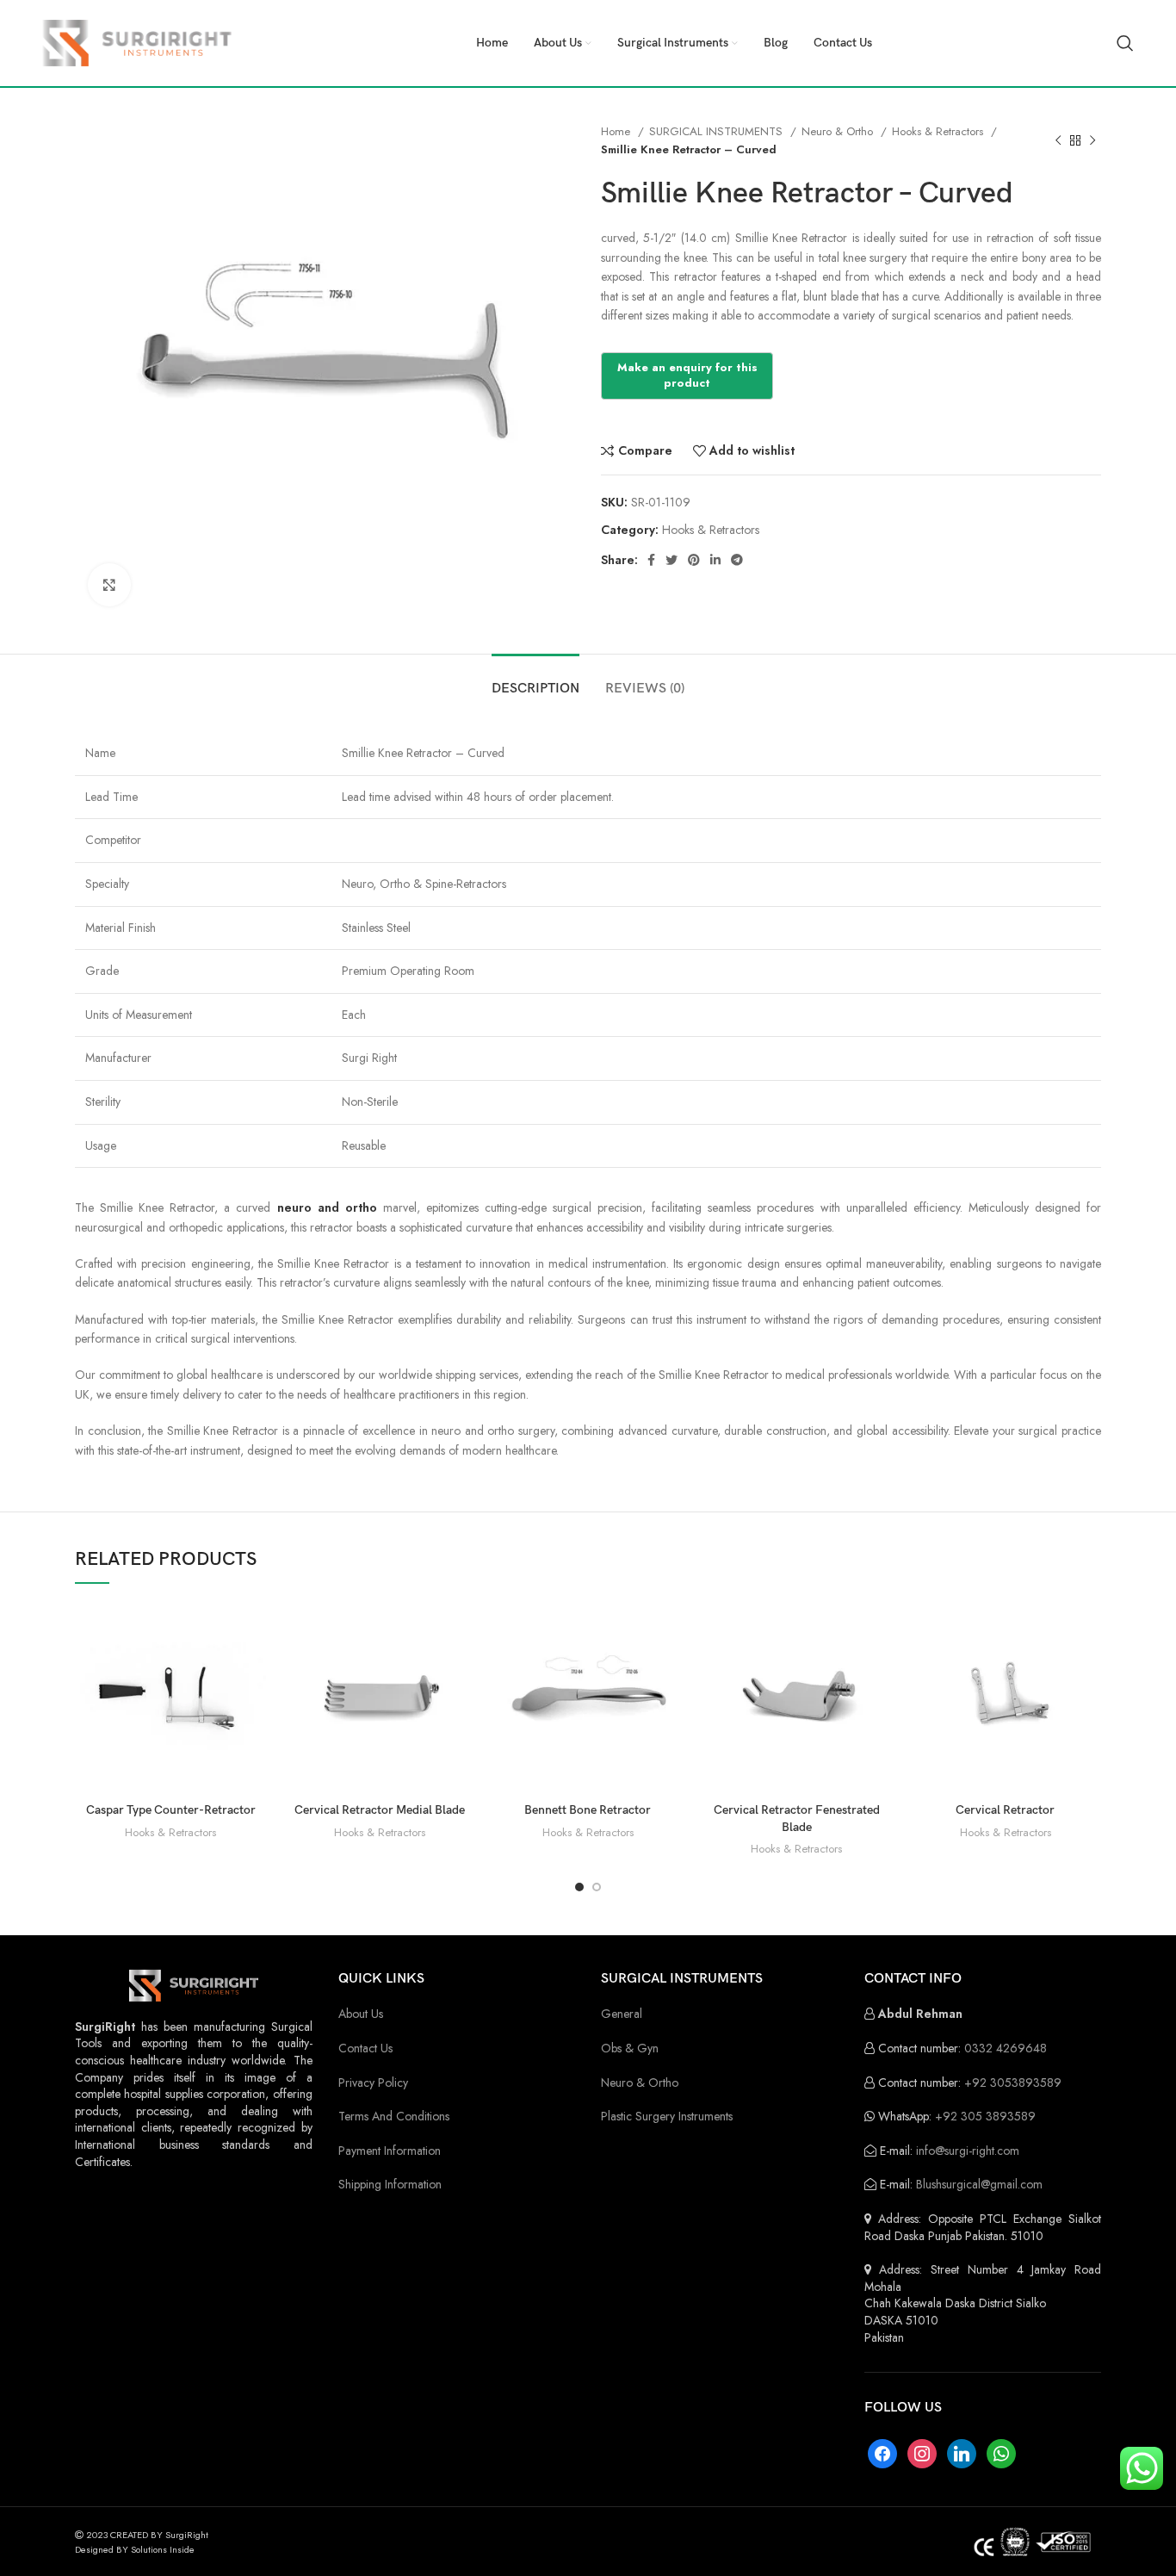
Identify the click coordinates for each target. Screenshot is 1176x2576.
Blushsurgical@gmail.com (979, 2184)
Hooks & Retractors (939, 131)
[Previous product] (1058, 140)
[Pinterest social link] (694, 560)
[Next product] (1092, 140)
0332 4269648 (1006, 2048)
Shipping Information (390, 2184)
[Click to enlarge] (109, 585)
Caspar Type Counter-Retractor (171, 1810)
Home (617, 131)
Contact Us (365, 2048)
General (622, 2014)
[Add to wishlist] (253, 1707)
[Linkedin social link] (715, 560)
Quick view (253, 1669)
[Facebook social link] (651, 560)
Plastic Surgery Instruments (667, 2116)
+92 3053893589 (1013, 2083)
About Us (361, 2014)
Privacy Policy (373, 2083)
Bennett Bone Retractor (588, 1810)
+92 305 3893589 (985, 2116)
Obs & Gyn (630, 2048)
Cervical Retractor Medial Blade (380, 1810)
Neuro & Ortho (839, 131)
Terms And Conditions (394, 2116)
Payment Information (390, 2151)
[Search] (1125, 43)
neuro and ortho (327, 1207)
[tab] (535, 680)
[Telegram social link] (737, 560)
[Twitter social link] (672, 560)
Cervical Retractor (1005, 1810)
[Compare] (253, 1630)
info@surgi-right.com (968, 2151)
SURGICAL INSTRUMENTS (718, 131)
